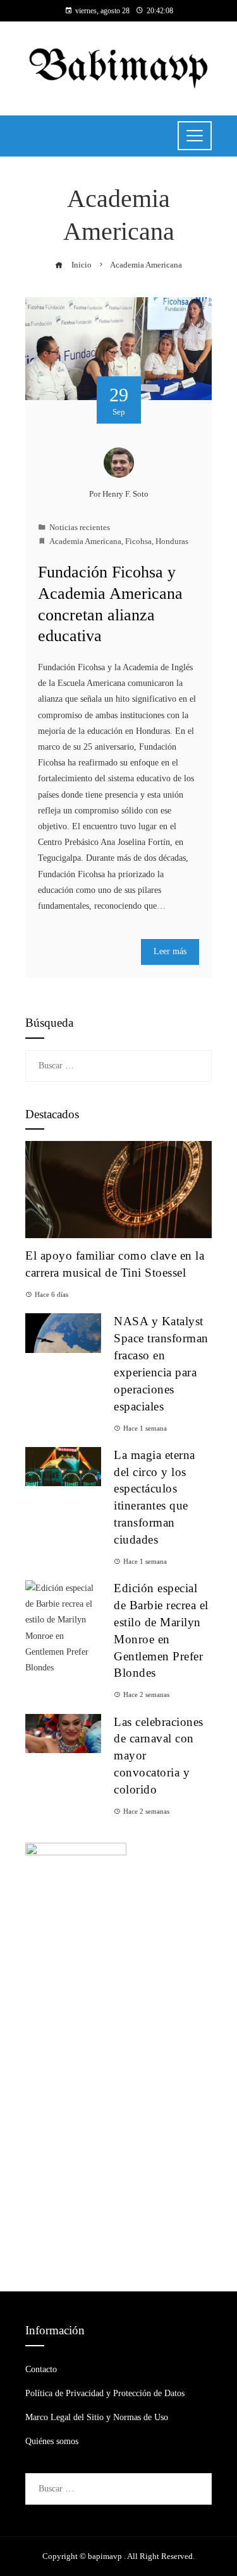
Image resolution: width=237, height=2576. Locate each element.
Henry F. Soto (125, 494)
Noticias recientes (80, 528)
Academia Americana (85, 541)
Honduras (172, 541)
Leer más (170, 951)
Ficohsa (138, 541)
